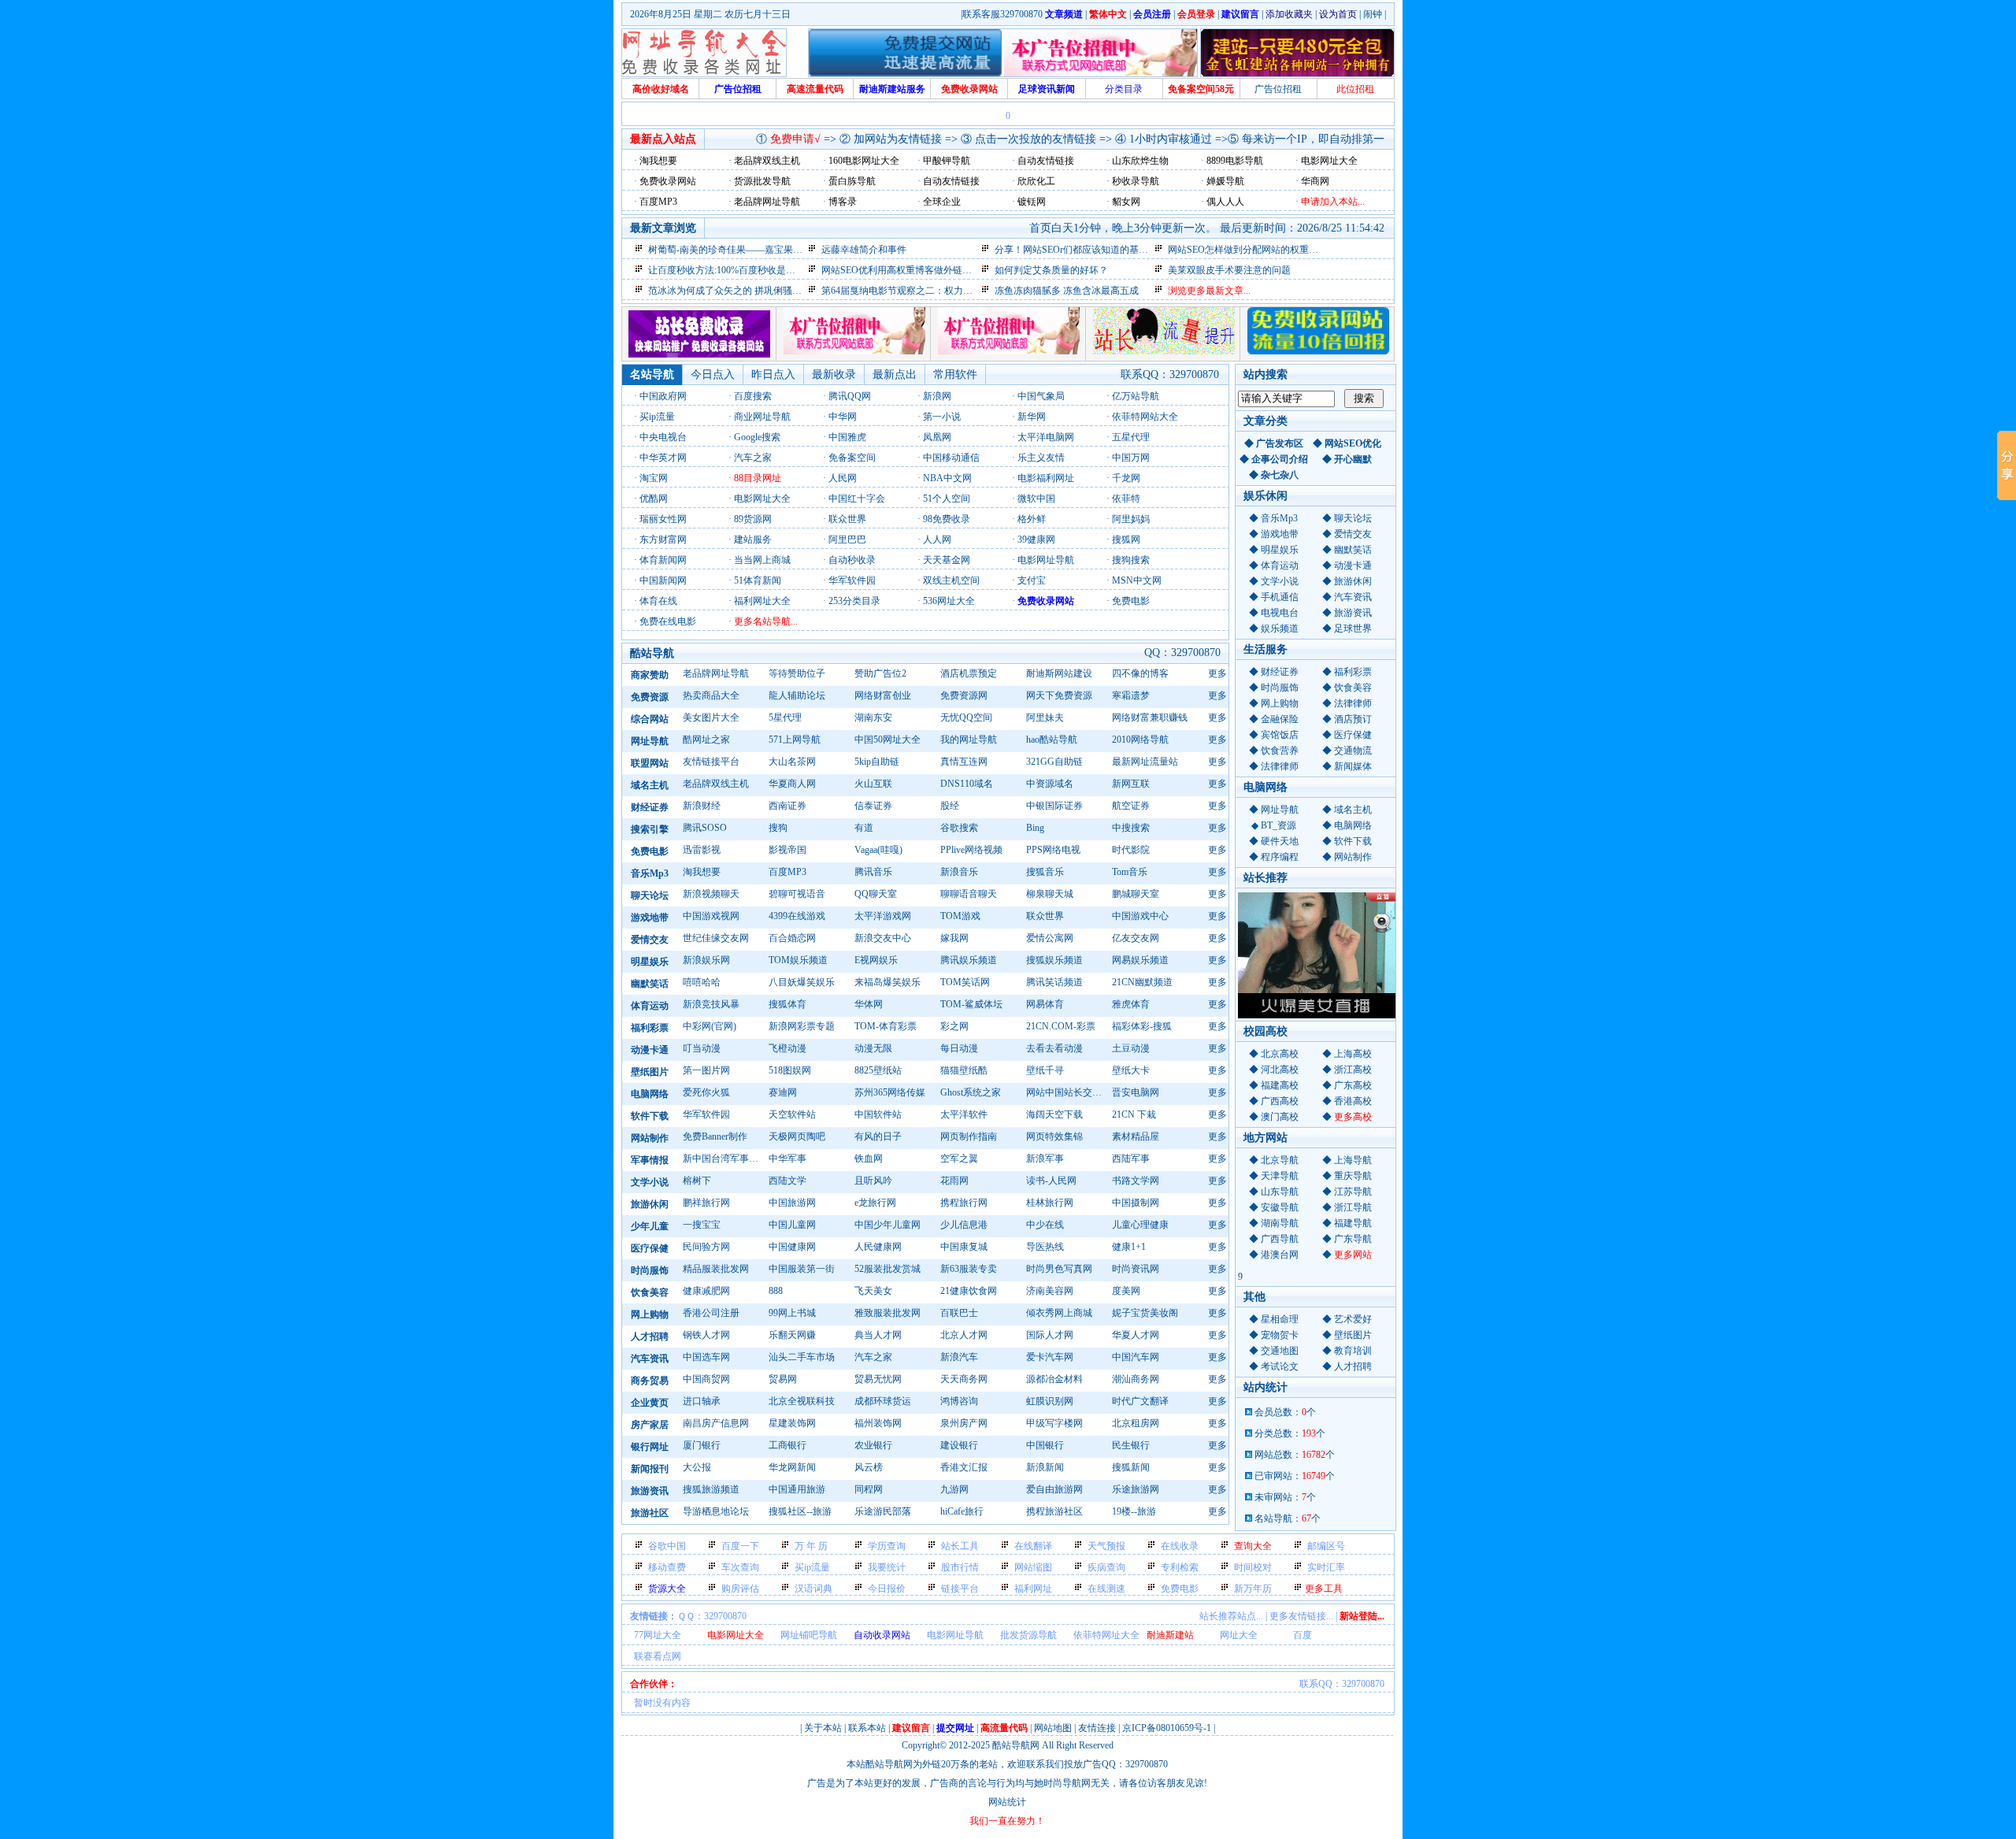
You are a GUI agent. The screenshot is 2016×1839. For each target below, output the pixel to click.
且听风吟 (873, 1181)
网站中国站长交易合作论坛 (1067, 1092)
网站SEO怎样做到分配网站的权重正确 (1248, 250)
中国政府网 (663, 396)
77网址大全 (658, 1635)
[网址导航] (699, 354)
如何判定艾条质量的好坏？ (1051, 270)
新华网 (1032, 417)
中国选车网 (706, 1357)
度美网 (1126, 1291)
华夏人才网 (1136, 1335)
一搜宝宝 (702, 1225)
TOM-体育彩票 (886, 1026)
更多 (1217, 673)
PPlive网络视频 (971, 850)
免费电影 (1131, 601)
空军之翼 (959, 1159)
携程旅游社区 (1054, 1511)
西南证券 (787, 806)
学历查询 (887, 1546)
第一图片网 (706, 1070)
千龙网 (1126, 478)
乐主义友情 (1041, 458)
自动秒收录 (852, 560)
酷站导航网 (1016, 1745)
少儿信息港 (964, 1225)
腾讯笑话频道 (1054, 982)
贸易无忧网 (878, 1379)
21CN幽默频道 (1142, 982)
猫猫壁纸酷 (964, 1070)
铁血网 (869, 1159)
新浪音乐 (959, 872)
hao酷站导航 (1052, 740)
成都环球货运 (883, 1401)
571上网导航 (795, 740)
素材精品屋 (1136, 1136)
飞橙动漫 (787, 1048)
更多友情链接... (1301, 1616)
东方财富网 (663, 539)
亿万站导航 (1136, 396)
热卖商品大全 (711, 695)
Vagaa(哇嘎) (878, 850)
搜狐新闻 (1131, 1467)
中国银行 (1045, 1445)
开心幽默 (1353, 459)
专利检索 (1180, 1567)
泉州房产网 (964, 1423)
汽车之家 (753, 458)
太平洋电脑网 (1046, 437)
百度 (1303, 1635)
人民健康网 (878, 1247)
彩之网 (954, 1026)
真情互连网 (964, 762)
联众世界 (847, 519)
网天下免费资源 (1059, 695)
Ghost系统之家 (971, 1092)
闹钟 (1373, 14)
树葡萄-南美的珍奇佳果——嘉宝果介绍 (730, 250)
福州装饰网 (878, 1423)
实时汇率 (1326, 1567)
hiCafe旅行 (962, 1511)
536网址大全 (949, 601)
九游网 (954, 1489)
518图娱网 (790, 1070)
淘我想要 (702, 872)
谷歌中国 (667, 1546)
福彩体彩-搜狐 (1142, 1026)
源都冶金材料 (1054, 1379)
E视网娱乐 (876, 960)
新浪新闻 (1045, 1467)
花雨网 (954, 1181)
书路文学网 (1136, 1181)
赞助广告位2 (880, 673)
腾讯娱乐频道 (969, 960)
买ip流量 (657, 417)
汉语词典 (813, 1589)
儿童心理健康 (1140, 1225)
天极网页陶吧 (797, 1136)
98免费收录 (947, 519)
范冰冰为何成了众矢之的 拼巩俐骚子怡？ (734, 291)
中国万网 (1131, 458)
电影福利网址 (1046, 478)
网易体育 (1045, 1004)
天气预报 (1106, 1546)
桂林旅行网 (1050, 1203)
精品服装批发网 (716, 1269)
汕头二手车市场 (802, 1357)
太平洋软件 (964, 1114)
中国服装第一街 (802, 1269)
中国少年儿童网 (888, 1225)
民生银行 (1131, 1445)
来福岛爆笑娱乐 (888, 982)
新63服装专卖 (969, 1269)
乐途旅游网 (1136, 1489)
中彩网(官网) (710, 1026)
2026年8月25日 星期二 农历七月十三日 (710, 14)
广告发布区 (1280, 443)
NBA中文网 (947, 478)
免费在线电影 (668, 621)
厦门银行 (702, 1445)
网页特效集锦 (1054, 1136)
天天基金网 (947, 560)
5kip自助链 (877, 762)
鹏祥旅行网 (706, 1203)
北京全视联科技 (802, 1401)
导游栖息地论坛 (716, 1511)
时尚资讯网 (1136, 1269)
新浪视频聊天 (711, 894)
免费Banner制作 (715, 1136)
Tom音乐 (1130, 872)
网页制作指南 (969, 1136)
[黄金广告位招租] (1009, 351)
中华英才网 (663, 458)
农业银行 (873, 1445)
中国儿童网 (792, 1225)
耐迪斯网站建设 (1059, 673)
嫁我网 (954, 938)
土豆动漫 (1131, 1048)
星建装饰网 (792, 1423)
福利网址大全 (762, 601)
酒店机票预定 (969, 673)
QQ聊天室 (876, 894)
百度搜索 (753, 396)
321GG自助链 (1054, 762)
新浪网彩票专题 (802, 1026)
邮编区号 (1326, 1546)
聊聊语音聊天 (969, 894)
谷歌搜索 (959, 828)
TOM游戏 (960, 916)
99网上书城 (792, 1313)
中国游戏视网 (711, 916)
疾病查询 (1106, 1567)
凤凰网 (937, 437)
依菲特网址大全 (1106, 1635)
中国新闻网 (663, 580)
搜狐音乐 (1045, 872)
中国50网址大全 (888, 740)
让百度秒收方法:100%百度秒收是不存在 (731, 270)
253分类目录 (854, 601)
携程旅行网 (964, 1203)
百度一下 (740, 1546)
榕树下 (697, 1181)
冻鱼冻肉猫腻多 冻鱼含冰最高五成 (1067, 291)
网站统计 (1007, 1802)
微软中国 (1036, 499)
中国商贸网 (706, 1379)
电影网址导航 (1046, 560)
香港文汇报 (964, 1467)
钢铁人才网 (706, 1335)
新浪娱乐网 (706, 960)
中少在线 (1045, 1225)
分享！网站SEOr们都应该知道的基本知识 (1081, 250)
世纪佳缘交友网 (716, 938)
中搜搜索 (1131, 828)
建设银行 (959, 1445)
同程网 (869, 1489)
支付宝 (1032, 580)
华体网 (869, 1004)
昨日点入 (773, 374)
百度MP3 (787, 872)
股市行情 (960, 1567)
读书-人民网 (1051, 1181)
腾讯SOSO (705, 828)
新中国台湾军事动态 (723, 1159)
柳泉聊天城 (1050, 894)
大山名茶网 (792, 762)
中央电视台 (663, 437)
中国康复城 (964, 1247)
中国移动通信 (951, 458)
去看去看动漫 (1054, 1048)
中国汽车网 (1136, 1357)
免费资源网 (964, 695)
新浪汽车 (959, 1357)
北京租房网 (1136, 1423)
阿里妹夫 (1045, 717)
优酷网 (654, 499)
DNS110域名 (967, 784)
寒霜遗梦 (1131, 695)
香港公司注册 (711, 1313)
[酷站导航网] (704, 53)
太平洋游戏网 (883, 916)
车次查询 (740, 1567)
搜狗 (778, 828)
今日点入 (713, 374)
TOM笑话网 (965, 982)
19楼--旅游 (1134, 1511)
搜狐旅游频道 (711, 1489)
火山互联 (873, 784)
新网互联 (1131, 784)
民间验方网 (706, 1247)
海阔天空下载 (1054, 1114)
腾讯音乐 (873, 872)
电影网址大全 (762, 499)
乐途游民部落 (883, 1511)
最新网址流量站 (1145, 762)
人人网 (937, 539)
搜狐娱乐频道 (1054, 960)
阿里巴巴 (847, 539)
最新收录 (834, 374)
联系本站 (867, 1728)
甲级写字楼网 (1054, 1423)
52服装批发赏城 (888, 1269)
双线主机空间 (951, 580)
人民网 (843, 478)
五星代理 (1131, 437)
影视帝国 (787, 850)
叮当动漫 (702, 1048)
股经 (950, 806)
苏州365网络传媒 (890, 1092)
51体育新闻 (758, 580)
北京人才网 (964, 1335)
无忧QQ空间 (966, 717)
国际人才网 (1050, 1335)
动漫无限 (873, 1048)
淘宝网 (654, 478)
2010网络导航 (1140, 740)
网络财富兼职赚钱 (1150, 717)
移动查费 (667, 1567)
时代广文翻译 (1140, 1401)
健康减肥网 (706, 1291)
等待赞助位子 (797, 673)
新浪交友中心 (883, 938)
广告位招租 (1278, 89)
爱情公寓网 (1050, 938)
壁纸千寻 (1045, 1070)
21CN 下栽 (1134, 1114)
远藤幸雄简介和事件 (864, 250)
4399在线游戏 (797, 916)
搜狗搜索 (1131, 560)
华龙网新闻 (792, 1467)
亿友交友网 (1136, 938)
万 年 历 (811, 1546)
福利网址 (1033, 1589)
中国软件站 (878, 1114)
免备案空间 (852, 458)
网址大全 (1239, 1635)
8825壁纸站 (878, 1070)
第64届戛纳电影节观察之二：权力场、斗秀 (911, 291)
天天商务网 (964, 1379)
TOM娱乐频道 (798, 960)
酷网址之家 (706, 740)
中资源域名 (1050, 784)
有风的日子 (878, 1136)
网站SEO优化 (1353, 443)
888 (776, 1291)
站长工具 (960, 1546)
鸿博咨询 (959, 1401)
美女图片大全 (711, 717)
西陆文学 (787, 1181)
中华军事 (787, 1159)
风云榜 (869, 1467)
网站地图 (1053, 1728)
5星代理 (785, 717)
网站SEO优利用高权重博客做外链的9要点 (908, 270)
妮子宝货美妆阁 (1145, 1313)
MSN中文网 (1137, 580)
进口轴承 (702, 1401)
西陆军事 (1131, 1159)
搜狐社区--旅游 (800, 1511)
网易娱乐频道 (1140, 960)
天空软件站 (792, 1114)
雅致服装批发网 (888, 1313)
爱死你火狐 (706, 1092)
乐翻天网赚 (792, 1335)
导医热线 (1045, 1247)
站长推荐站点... (1231, 1616)
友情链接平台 (711, 762)
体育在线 (658, 601)
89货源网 (753, 519)
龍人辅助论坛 (797, 695)
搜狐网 (1126, 539)
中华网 (843, 417)
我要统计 (887, 1567)
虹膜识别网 (1050, 1401)
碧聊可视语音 (797, 894)
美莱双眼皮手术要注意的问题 (1229, 270)
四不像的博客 (1140, 673)
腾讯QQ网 (850, 396)
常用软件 (955, 374)
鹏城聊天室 (1136, 894)
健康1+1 (1129, 1247)
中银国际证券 (1054, 806)
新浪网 (937, 396)
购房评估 (740, 1589)
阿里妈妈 (1131, 519)
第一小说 (942, 417)
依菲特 (1126, 499)
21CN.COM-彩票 (1061, 1026)
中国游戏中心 (1140, 916)
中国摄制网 (1136, 1203)
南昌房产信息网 (716, 1423)
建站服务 (753, 539)
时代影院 (1131, 850)
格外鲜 (1032, 519)
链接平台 (960, 1589)
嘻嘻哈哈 (702, 982)
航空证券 (1131, 806)
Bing (1035, 828)
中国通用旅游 (797, 1489)
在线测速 (1106, 1589)
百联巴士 (959, 1313)
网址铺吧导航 (809, 1635)
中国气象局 (1041, 396)
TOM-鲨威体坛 (971, 1004)
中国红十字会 (857, 499)
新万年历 (1253, 1589)
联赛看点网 (658, 1656)
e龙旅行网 (875, 1203)
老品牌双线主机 (716, 784)
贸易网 (783, 1379)
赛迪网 (783, 1092)
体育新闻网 (663, 560)
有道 (864, 828)
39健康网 (1036, 539)
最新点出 (895, 374)
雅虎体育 (1131, 1004)
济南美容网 (1050, 1291)
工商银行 (787, 1445)
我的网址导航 (969, 740)
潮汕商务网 (1136, 1379)
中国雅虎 (847, 437)
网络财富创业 (883, 695)
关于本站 (823, 1728)
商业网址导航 (762, 417)
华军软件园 (852, 580)
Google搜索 (757, 437)
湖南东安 (873, 717)
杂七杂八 (1280, 475)
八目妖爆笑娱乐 (802, 982)
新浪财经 (702, 806)
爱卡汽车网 (1050, 1357)
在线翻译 (1033, 1546)
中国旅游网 (792, 1203)
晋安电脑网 (1136, 1092)
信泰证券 (873, 806)
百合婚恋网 (792, 938)
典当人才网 (878, 1335)
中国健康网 (792, 1247)
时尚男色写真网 (1059, 1269)
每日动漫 (959, 1048)
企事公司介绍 (1280, 459)
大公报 (697, 1467)
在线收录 (1180, 1546)
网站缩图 (1033, 1567)
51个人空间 (947, 499)
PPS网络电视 (1053, 850)
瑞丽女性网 (663, 519)
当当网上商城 (762, 560)
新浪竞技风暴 (711, 1004)
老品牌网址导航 (716, 673)
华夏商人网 (792, 784)
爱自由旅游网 (1054, 1489)
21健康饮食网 (969, 1291)
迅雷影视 (702, 850)
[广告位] (854, 351)
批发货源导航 (1028, 1635)
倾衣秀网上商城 (1059, 1313)
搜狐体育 (787, 1004)
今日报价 (887, 1589)
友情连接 (1097, 1728)
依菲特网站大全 (1145, 417)
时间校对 (1253, 1567)
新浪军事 (1045, 1159)
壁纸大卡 (1131, 1070)
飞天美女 (873, 1291)
